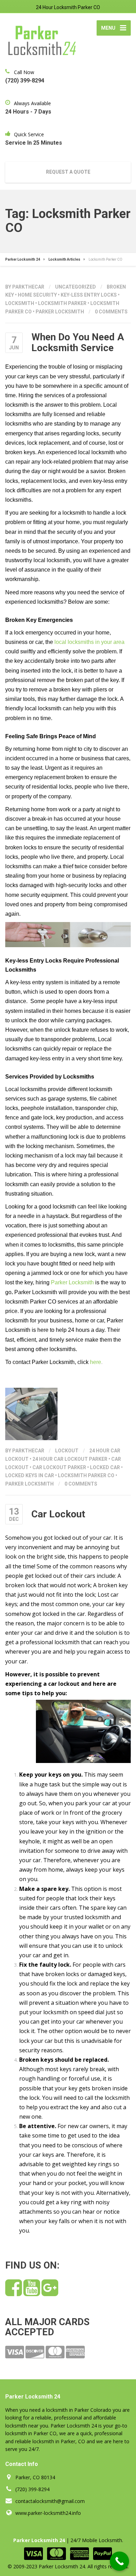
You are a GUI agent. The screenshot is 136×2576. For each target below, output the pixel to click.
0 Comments (111, 312)
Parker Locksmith (60, 312)
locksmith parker (62, 303)
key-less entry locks (89, 295)
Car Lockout (58, 1514)
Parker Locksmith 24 (39, 2540)
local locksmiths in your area (89, 642)
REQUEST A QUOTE (68, 172)
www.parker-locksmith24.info (48, 2513)
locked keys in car (30, 1475)
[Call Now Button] (119, 2561)
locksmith (20, 303)
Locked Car (105, 1467)
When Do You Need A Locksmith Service (78, 342)
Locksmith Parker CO (86, 1475)
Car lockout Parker (59, 1467)
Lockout (67, 1451)
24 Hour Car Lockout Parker (70, 1459)
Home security (37, 295)
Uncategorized (75, 287)
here (96, 1362)
